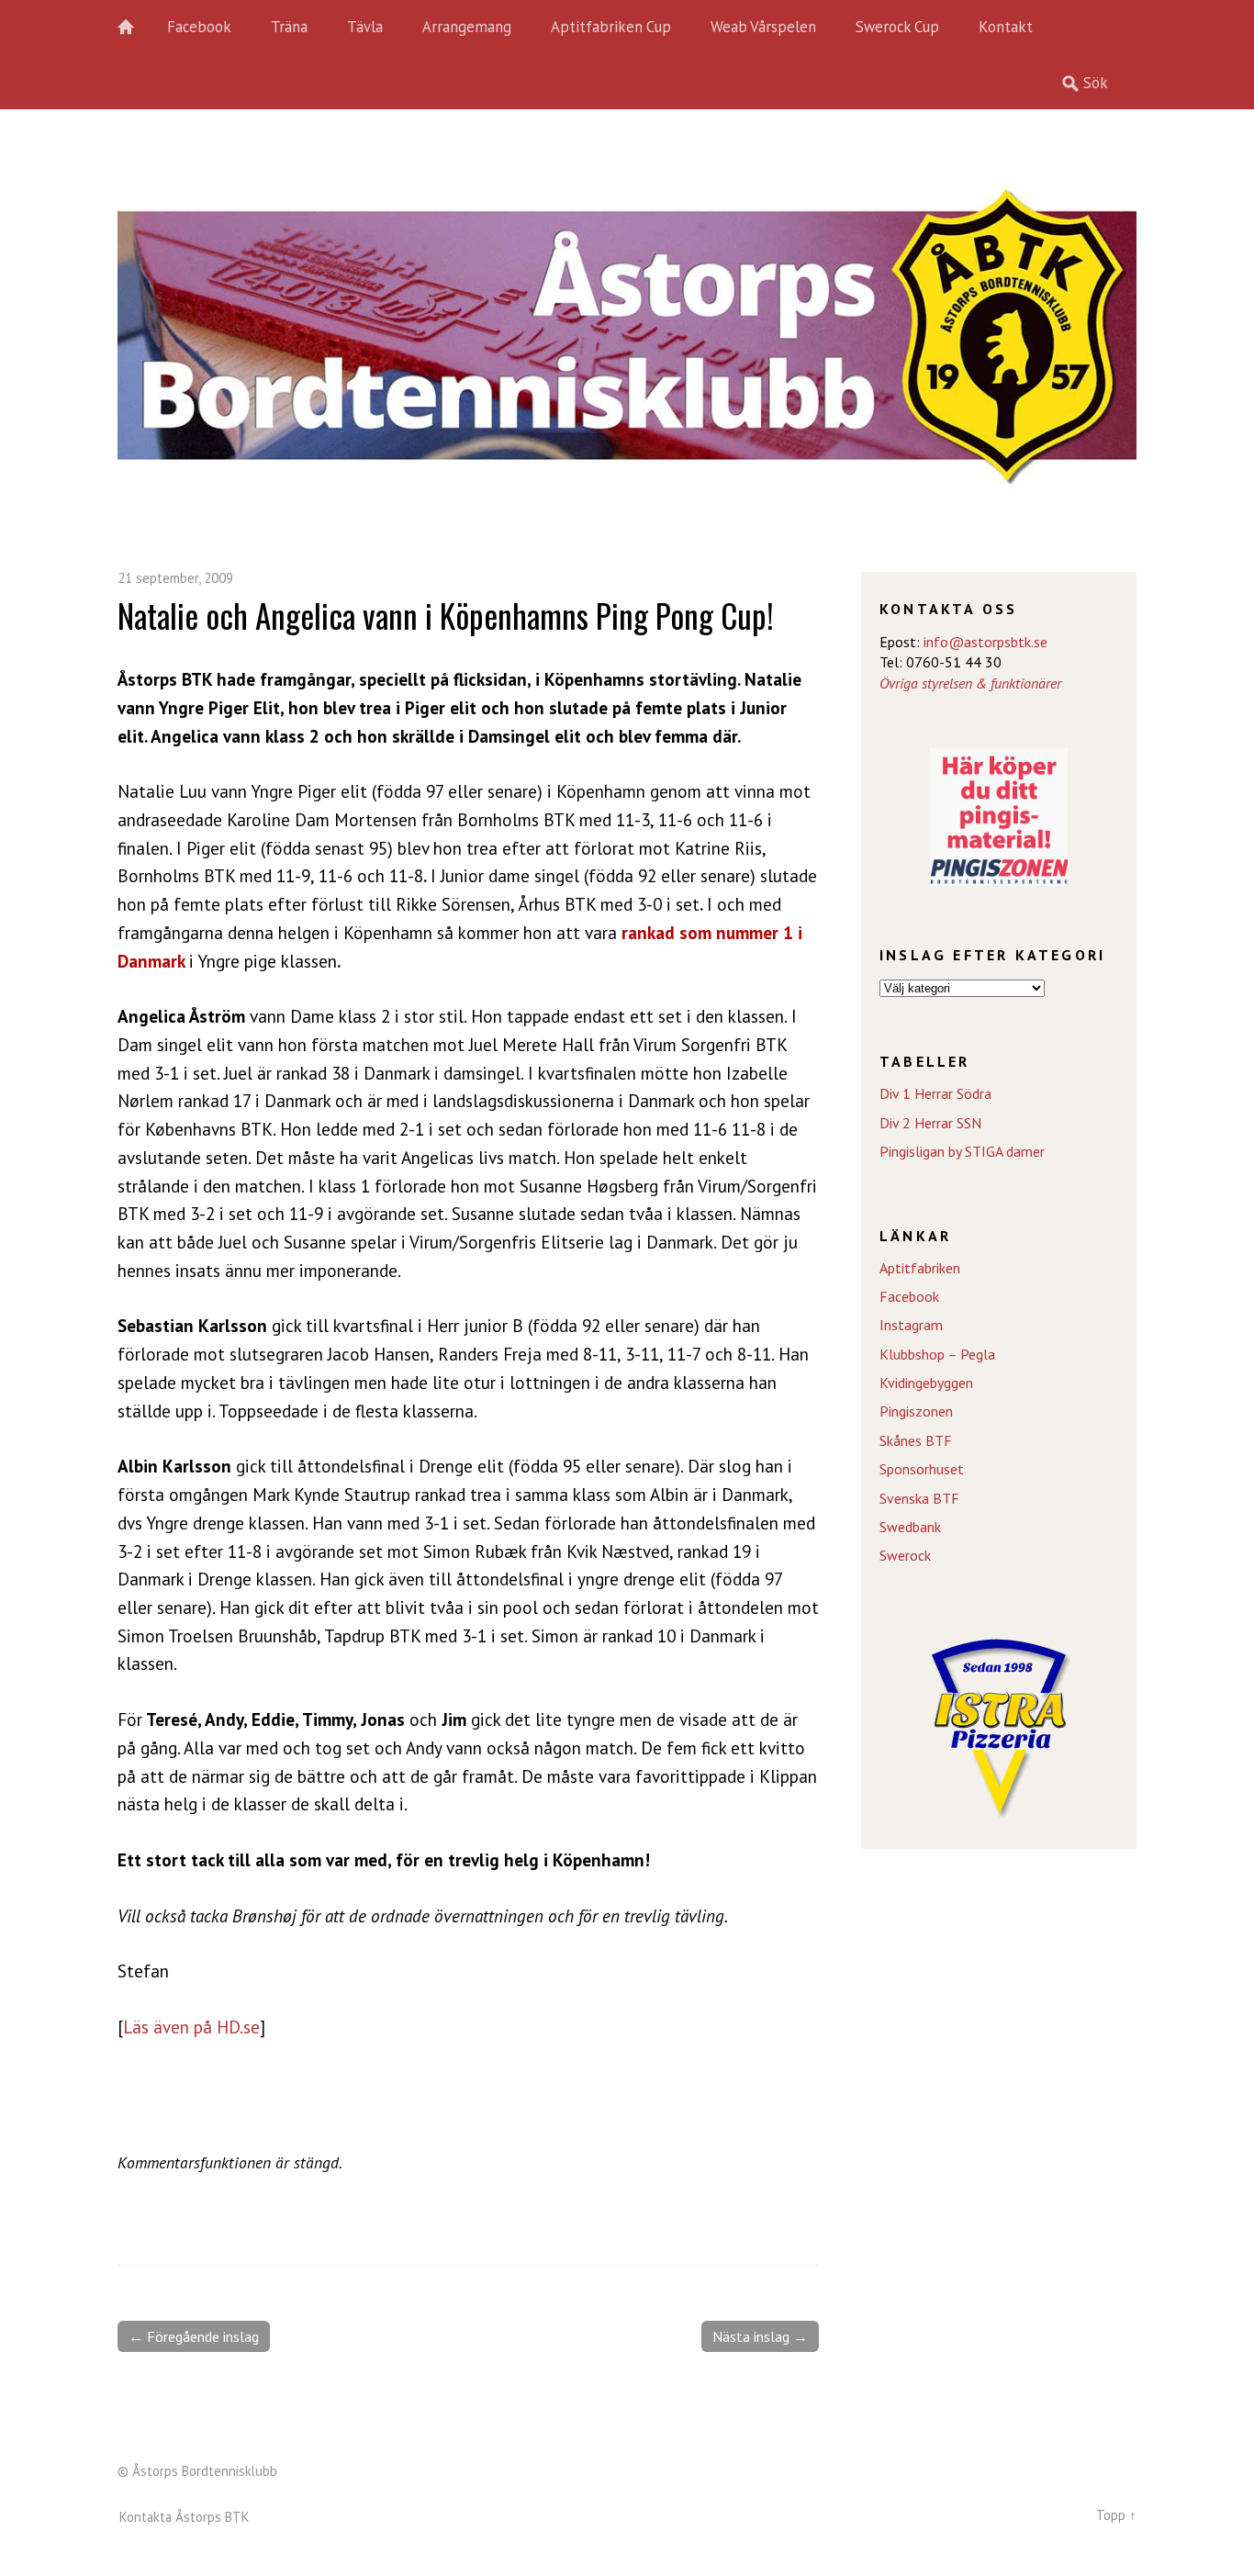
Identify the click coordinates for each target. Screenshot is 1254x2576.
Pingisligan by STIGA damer (962, 1151)
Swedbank (910, 1527)
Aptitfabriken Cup (611, 27)
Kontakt (1006, 27)
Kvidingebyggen (926, 1383)
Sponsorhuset (922, 1469)
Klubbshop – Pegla (937, 1354)
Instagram (911, 1325)
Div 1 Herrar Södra (935, 1093)
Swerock (905, 1555)
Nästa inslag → (760, 2336)
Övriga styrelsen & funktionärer (970, 683)
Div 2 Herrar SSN (930, 1123)
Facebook (199, 27)
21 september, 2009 (175, 578)
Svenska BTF (919, 1498)
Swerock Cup (897, 27)
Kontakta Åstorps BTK (185, 2517)
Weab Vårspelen (763, 27)
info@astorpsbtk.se (985, 642)
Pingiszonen (916, 1411)
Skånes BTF (916, 1440)
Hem (136, 28)
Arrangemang (467, 27)
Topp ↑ (1116, 2515)
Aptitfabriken (920, 1268)
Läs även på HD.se (191, 2027)
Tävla (365, 27)
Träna (289, 27)
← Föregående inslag (194, 2336)
